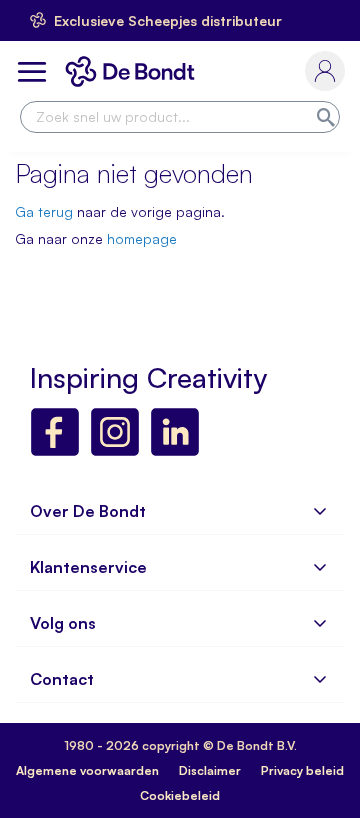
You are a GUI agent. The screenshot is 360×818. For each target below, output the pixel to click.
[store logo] (134, 71)
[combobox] (180, 117)
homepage (142, 238)
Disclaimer (210, 770)
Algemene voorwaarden (87, 770)
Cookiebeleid (180, 795)
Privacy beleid (302, 770)
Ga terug (44, 211)
